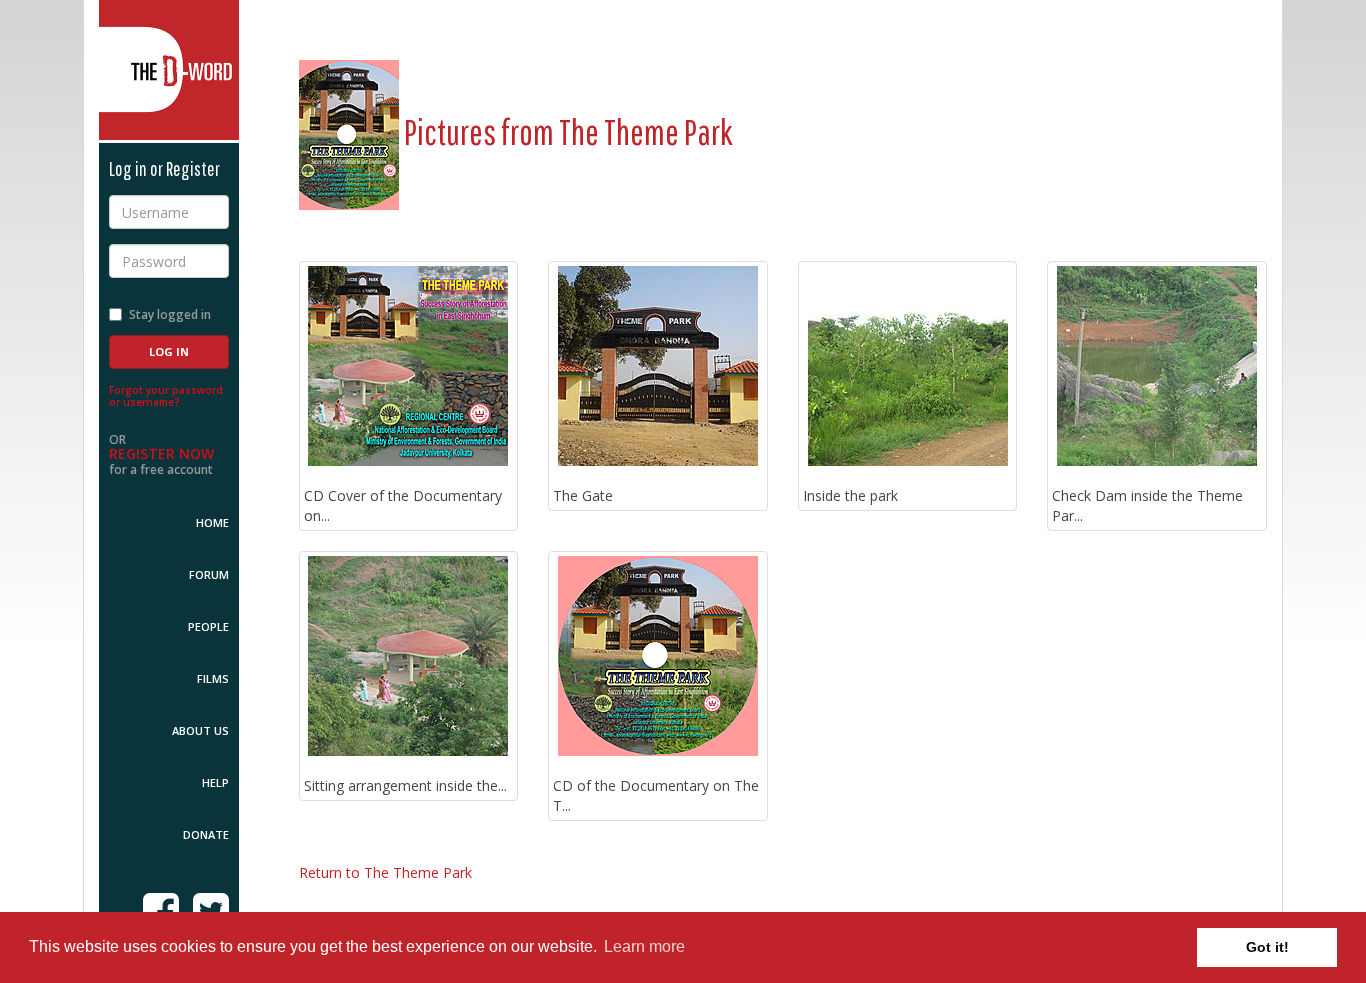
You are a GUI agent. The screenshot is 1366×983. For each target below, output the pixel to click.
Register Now (161, 453)
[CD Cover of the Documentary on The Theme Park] (409, 366)
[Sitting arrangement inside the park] (409, 656)
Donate (206, 834)
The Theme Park (646, 131)
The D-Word (169, 70)
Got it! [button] (1267, 947)
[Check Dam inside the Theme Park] (1157, 366)
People (208, 626)
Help (215, 782)
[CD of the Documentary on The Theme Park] (658, 656)
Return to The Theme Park (385, 872)
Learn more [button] (644, 946)
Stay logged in (170, 314)
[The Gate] (658, 366)
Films (213, 678)
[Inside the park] (908, 366)
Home (212, 522)
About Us (200, 730)
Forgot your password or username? (166, 396)
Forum (209, 574)
